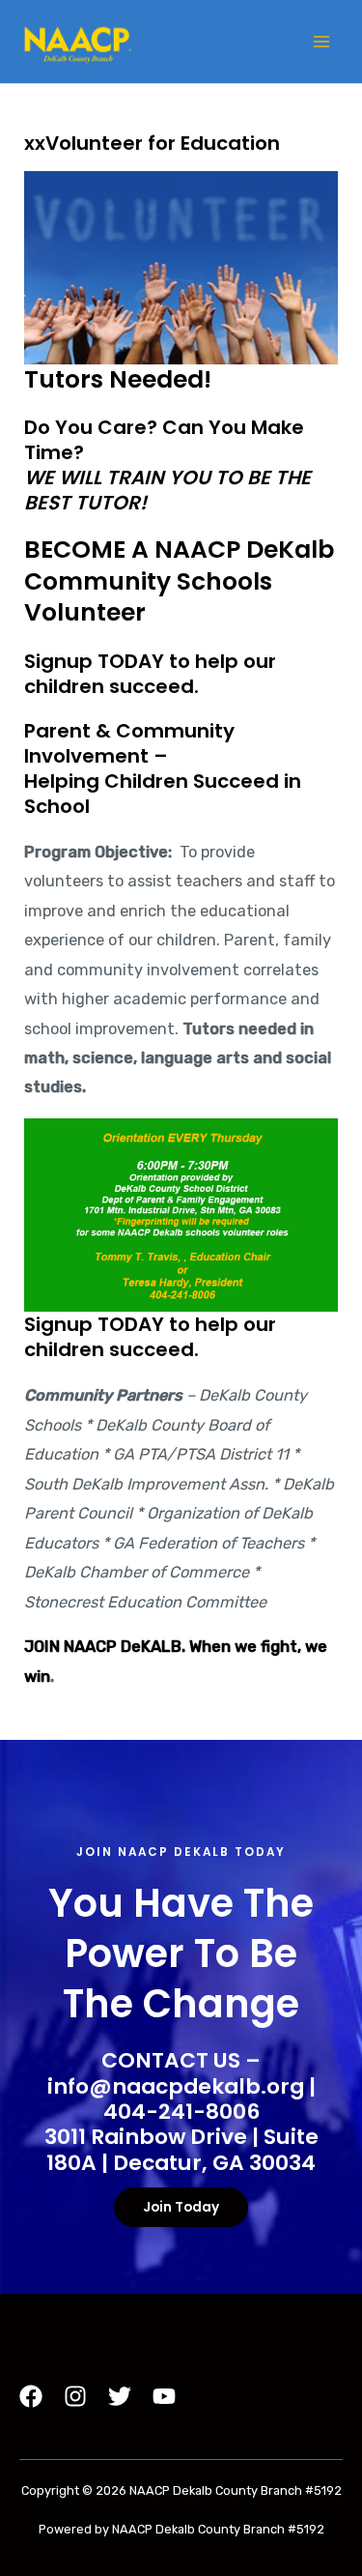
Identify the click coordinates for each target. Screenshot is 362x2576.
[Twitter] (120, 2396)
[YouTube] (164, 2396)
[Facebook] (31, 2396)
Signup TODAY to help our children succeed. (150, 674)
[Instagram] (75, 2396)
